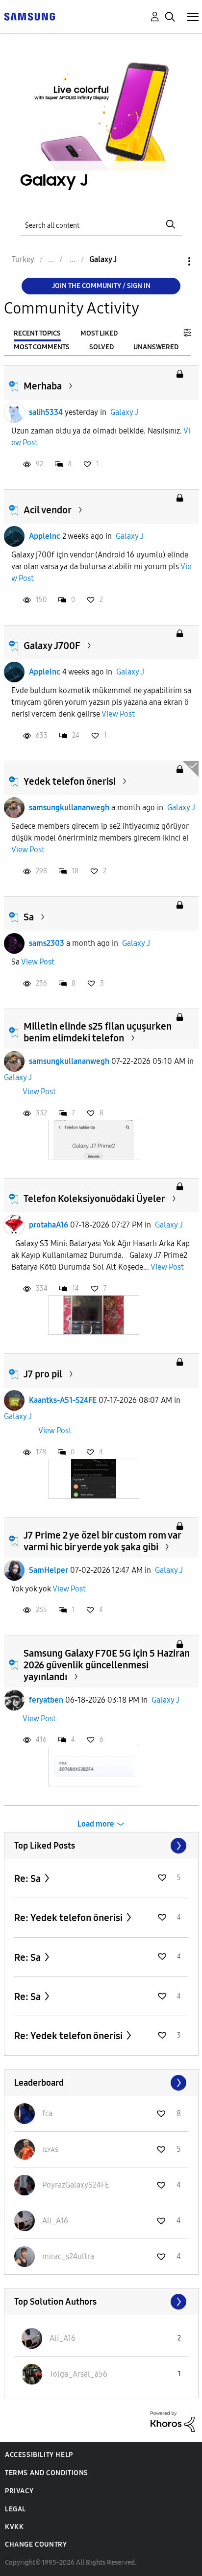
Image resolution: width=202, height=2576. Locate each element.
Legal (15, 2509)
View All (101, 1846)
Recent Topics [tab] (37, 333)
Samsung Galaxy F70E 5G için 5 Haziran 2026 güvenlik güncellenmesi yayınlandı (107, 1665)
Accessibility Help (39, 2455)
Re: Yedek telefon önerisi (69, 1918)
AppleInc (45, 536)
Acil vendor (48, 510)
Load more (96, 1824)
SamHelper (49, 1570)
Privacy (19, 2491)
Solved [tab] (101, 347)
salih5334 (46, 412)
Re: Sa (28, 1878)
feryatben (46, 1700)
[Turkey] (29, 16)
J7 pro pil (43, 1374)
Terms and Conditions (47, 2473)
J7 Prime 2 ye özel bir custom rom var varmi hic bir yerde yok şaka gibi (102, 1541)
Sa (29, 917)
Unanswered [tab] (156, 347)
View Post (118, 714)
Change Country (36, 2544)
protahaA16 (49, 1225)
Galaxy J (124, 412)
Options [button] (173, 261)
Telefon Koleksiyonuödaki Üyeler (94, 1199)
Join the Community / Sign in (101, 286)
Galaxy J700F (52, 646)
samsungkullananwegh (69, 807)
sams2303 (47, 943)
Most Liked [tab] (99, 333)
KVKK (14, 2527)
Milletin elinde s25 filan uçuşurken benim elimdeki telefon (98, 1032)
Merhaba (43, 386)
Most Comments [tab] (42, 347)
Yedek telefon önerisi (70, 781)
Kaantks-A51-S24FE (63, 1400)
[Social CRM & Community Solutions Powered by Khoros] (173, 2421)
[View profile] (14, 412)
